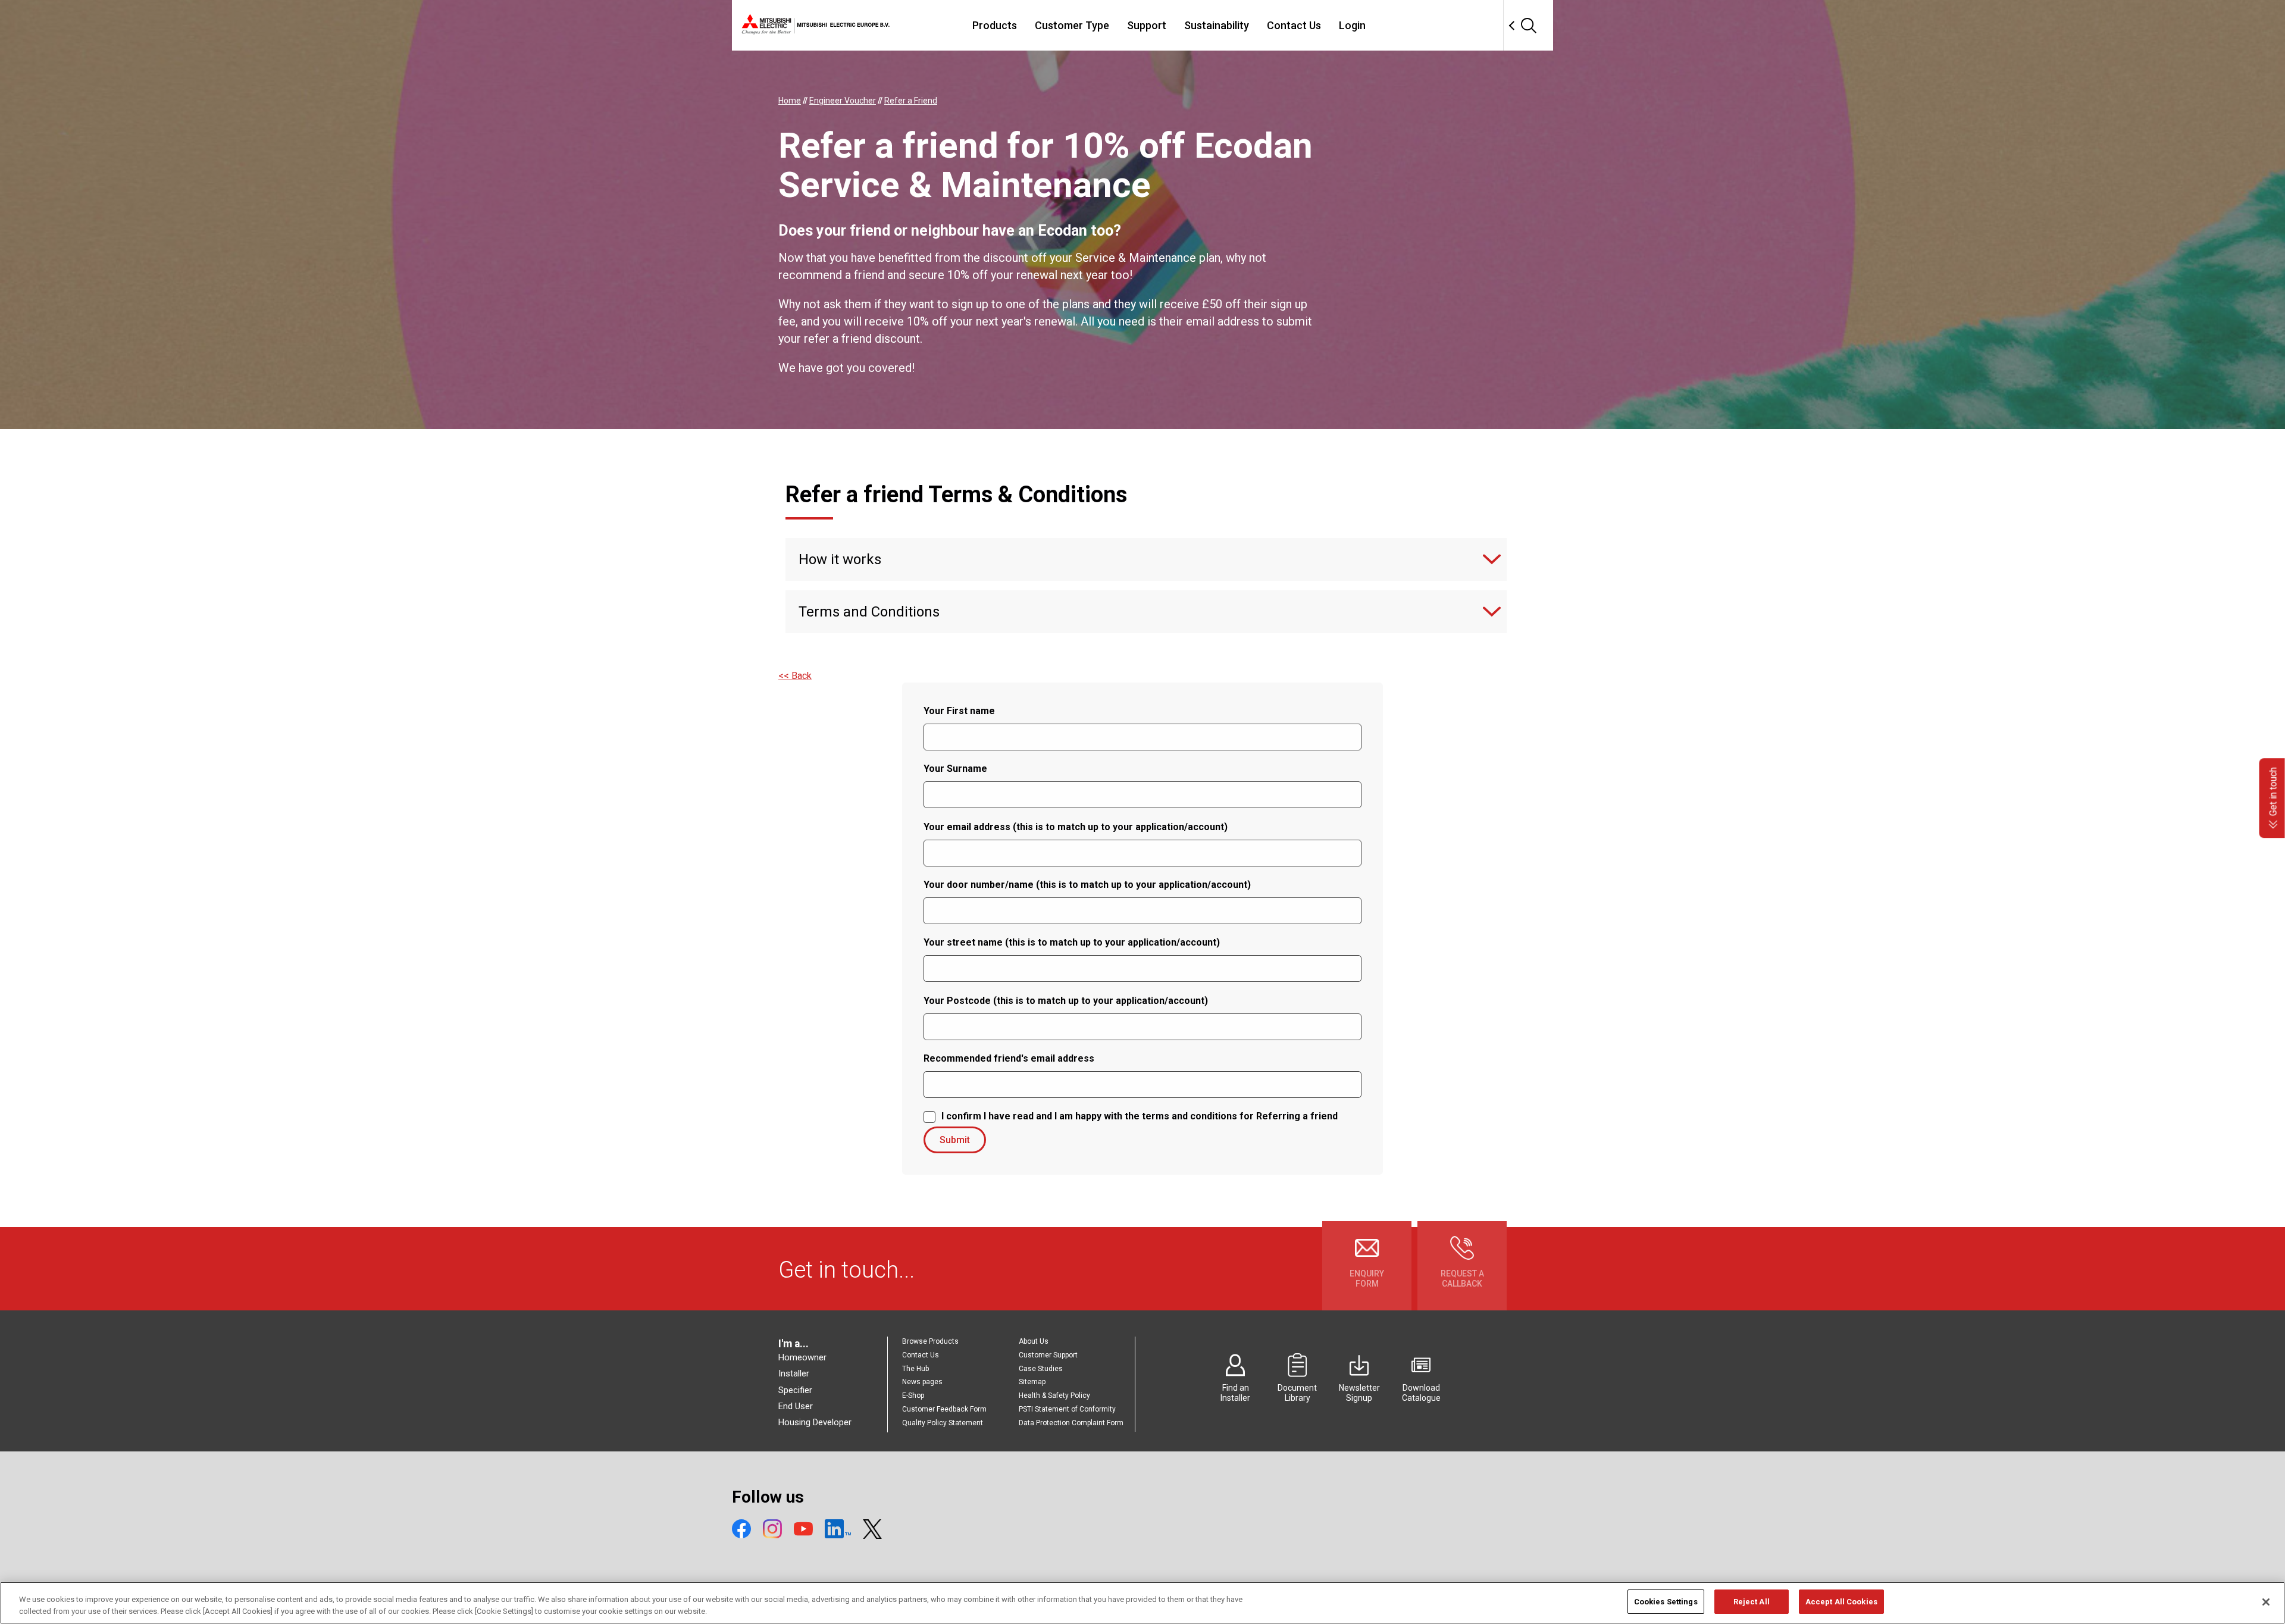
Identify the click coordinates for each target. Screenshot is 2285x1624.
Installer (794, 1373)
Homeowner (802, 1357)
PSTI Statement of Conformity (1067, 1409)
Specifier (795, 1390)
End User (796, 1406)
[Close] (2266, 1602)
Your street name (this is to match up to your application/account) (1072, 942)
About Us (1034, 1341)
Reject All (1752, 1602)
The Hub (915, 1369)
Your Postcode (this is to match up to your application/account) (1066, 1001)
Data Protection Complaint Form (1071, 1423)
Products (995, 25)
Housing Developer (815, 1422)
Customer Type (1072, 25)
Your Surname (955, 769)
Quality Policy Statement (943, 1423)
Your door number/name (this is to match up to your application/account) (1087, 885)
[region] (1142, 1603)
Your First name (959, 711)
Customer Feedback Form (944, 1409)
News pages (922, 1382)
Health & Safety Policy (1054, 1395)
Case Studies (1041, 1369)
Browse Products (930, 1341)
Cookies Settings (1666, 1602)
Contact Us (1294, 25)
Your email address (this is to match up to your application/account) (1076, 827)
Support (1147, 25)
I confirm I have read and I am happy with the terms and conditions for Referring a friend (1140, 1116)
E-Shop (913, 1395)
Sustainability (1217, 25)
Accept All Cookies (1841, 1602)
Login (1352, 25)
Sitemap (1032, 1382)
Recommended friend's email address (1009, 1058)
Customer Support (1048, 1355)
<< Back (795, 676)
